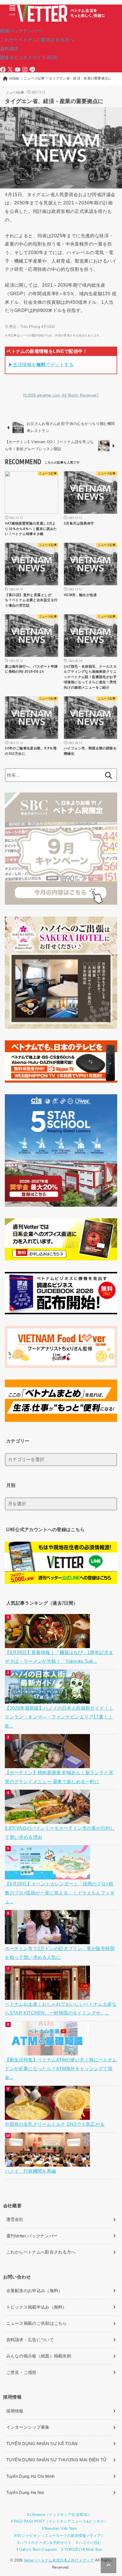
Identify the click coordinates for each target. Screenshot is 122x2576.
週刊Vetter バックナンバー (32, 2236)
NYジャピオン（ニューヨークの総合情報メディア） (61, 2536)
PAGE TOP (113, 2494)
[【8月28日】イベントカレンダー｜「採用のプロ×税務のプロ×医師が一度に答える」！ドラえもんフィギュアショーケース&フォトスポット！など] (48, 1875)
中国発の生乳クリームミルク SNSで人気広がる (55, 2124)
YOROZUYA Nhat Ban (83, 2549)
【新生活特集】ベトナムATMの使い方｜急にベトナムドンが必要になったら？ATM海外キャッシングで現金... (61, 2069)
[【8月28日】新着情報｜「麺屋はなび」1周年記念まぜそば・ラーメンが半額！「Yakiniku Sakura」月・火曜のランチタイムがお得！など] (48, 1644)
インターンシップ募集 (28, 2427)
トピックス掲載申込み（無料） (37, 2307)
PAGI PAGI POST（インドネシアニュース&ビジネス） (61, 2521)
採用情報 (15, 2411)
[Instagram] (25, 70)
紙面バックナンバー (21, 31)
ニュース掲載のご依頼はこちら (37, 2323)
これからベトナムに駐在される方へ (37, 39)
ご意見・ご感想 (21, 2372)
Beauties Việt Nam (61, 2528)
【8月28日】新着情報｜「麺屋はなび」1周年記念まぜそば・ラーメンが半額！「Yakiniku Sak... (59, 1657)
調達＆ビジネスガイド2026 (28, 57)
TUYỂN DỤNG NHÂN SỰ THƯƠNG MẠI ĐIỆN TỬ (57, 2460)
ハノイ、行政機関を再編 (30, 2171)
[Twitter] (10, 70)
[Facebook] (3, 70)
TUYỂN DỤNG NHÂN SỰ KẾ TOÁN (42, 2444)
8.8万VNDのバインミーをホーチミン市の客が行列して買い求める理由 (60, 1832)
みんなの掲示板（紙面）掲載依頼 (39, 2356)
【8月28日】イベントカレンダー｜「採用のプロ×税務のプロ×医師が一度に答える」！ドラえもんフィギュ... (60, 1893)
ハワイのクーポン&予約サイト (46, 2543)
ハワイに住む (90, 2543)
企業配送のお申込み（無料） (34, 2291)
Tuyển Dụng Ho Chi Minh (30, 2476)
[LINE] (32, 70)
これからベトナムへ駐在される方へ (41, 2252)
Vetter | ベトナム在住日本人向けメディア (59, 2560)
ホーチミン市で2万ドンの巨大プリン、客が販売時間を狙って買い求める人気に (60, 1953)
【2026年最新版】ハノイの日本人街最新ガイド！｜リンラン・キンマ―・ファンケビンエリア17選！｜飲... (59, 1717)
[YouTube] (18, 70)
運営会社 (15, 2219)
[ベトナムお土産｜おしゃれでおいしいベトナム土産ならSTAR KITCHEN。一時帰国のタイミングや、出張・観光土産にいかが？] (48, 1995)
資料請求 (9, 49)
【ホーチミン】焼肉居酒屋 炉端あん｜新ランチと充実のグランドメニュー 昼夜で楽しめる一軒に (59, 1777)
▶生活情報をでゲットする (41, 364)
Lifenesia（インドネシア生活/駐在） (61, 2515)
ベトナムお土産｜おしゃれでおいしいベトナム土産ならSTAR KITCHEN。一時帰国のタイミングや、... (61, 2008)
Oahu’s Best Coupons (38, 2549)
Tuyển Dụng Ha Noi (25, 2493)
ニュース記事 (15, 92)
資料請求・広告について (30, 2340)
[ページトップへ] (109, 2565)
